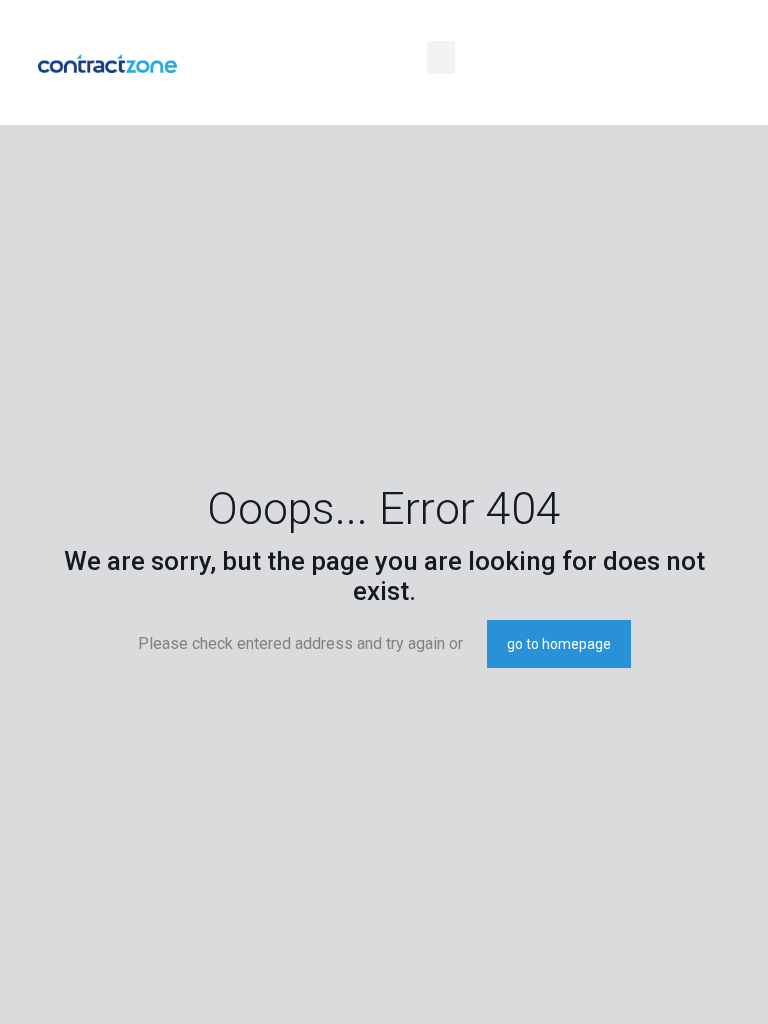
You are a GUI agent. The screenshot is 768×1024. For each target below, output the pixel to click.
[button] (441, 57)
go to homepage (559, 644)
